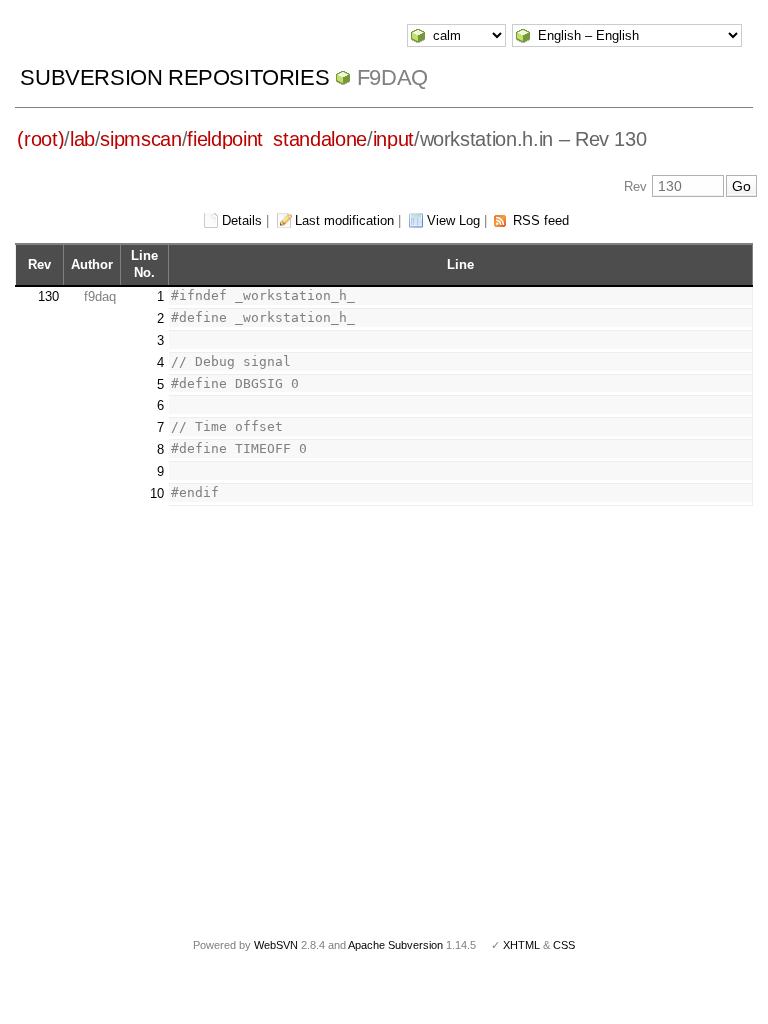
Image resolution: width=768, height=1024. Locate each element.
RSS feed (541, 220)
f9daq (392, 77)
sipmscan (140, 139)
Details (242, 220)
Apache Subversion (395, 945)
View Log (453, 220)
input (393, 139)
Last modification (344, 220)
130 (48, 296)
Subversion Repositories (174, 77)
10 (157, 493)
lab (82, 139)
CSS (564, 945)
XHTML (521, 945)
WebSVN (276, 945)
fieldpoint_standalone (277, 139)
